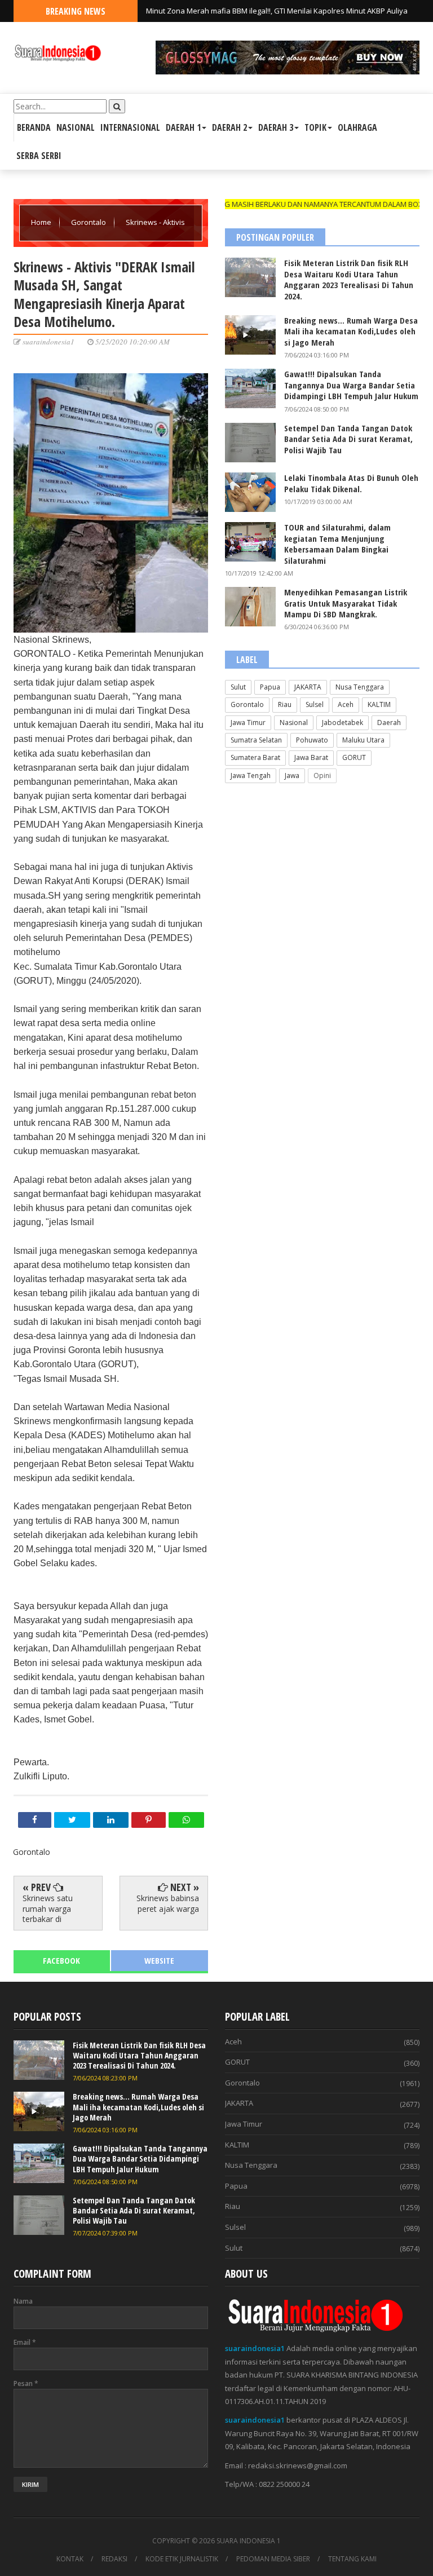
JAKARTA (308, 687)
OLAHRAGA (357, 127)
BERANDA (34, 127)
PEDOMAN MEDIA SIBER (273, 2559)
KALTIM (379, 704)
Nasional (294, 723)
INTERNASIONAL (130, 127)
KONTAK (70, 2559)
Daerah (389, 723)
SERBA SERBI (39, 156)
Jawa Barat (311, 757)
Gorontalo (89, 222)
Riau (285, 704)
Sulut (238, 687)
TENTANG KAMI (352, 2559)
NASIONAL (76, 127)
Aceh (346, 704)
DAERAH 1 (183, 127)
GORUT (354, 757)
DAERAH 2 (229, 127)
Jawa (292, 776)
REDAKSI (114, 2559)
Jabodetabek (343, 723)
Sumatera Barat (255, 757)
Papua (270, 687)
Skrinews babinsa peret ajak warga (168, 1903)
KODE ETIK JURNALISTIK (182, 2559)
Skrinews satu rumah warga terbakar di (48, 1908)
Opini (322, 776)
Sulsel (315, 704)
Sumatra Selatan (256, 740)
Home (42, 222)
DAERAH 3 (276, 127)
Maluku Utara (363, 740)
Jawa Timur (248, 723)
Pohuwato (312, 740)
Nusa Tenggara (360, 687)
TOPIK (315, 127)
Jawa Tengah (251, 776)
